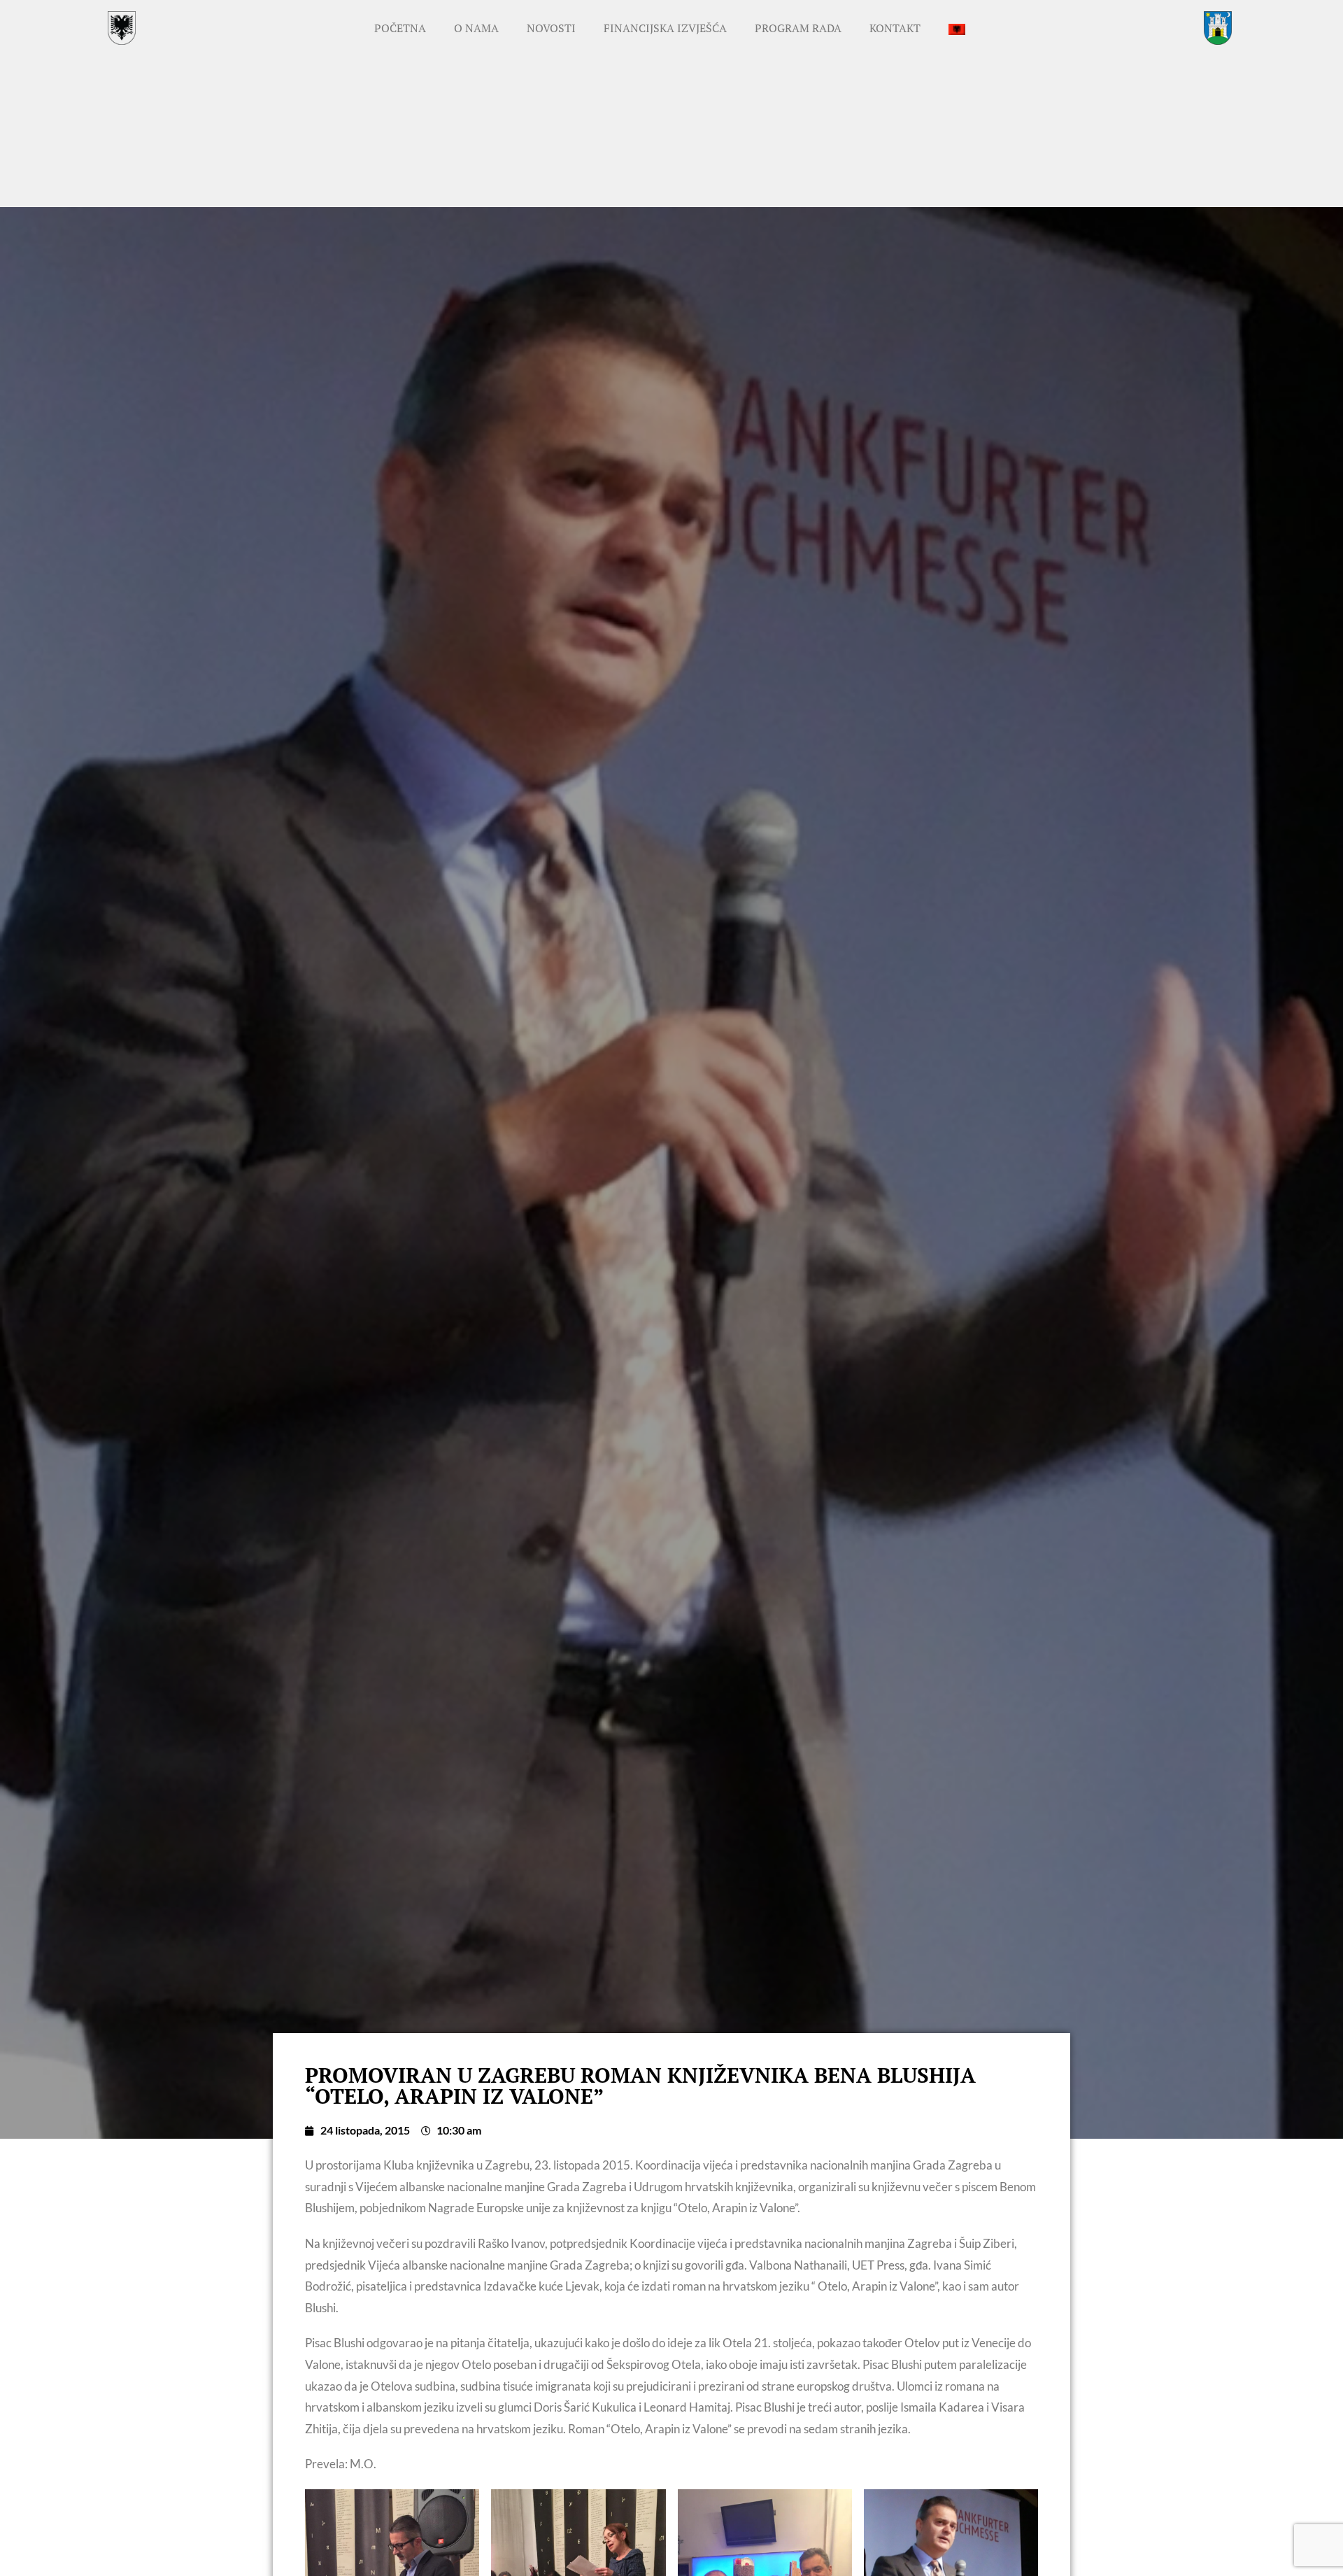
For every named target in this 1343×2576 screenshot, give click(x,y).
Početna (400, 28)
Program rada (798, 28)
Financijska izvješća (665, 28)
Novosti (551, 28)
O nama (476, 28)
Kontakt (895, 28)
